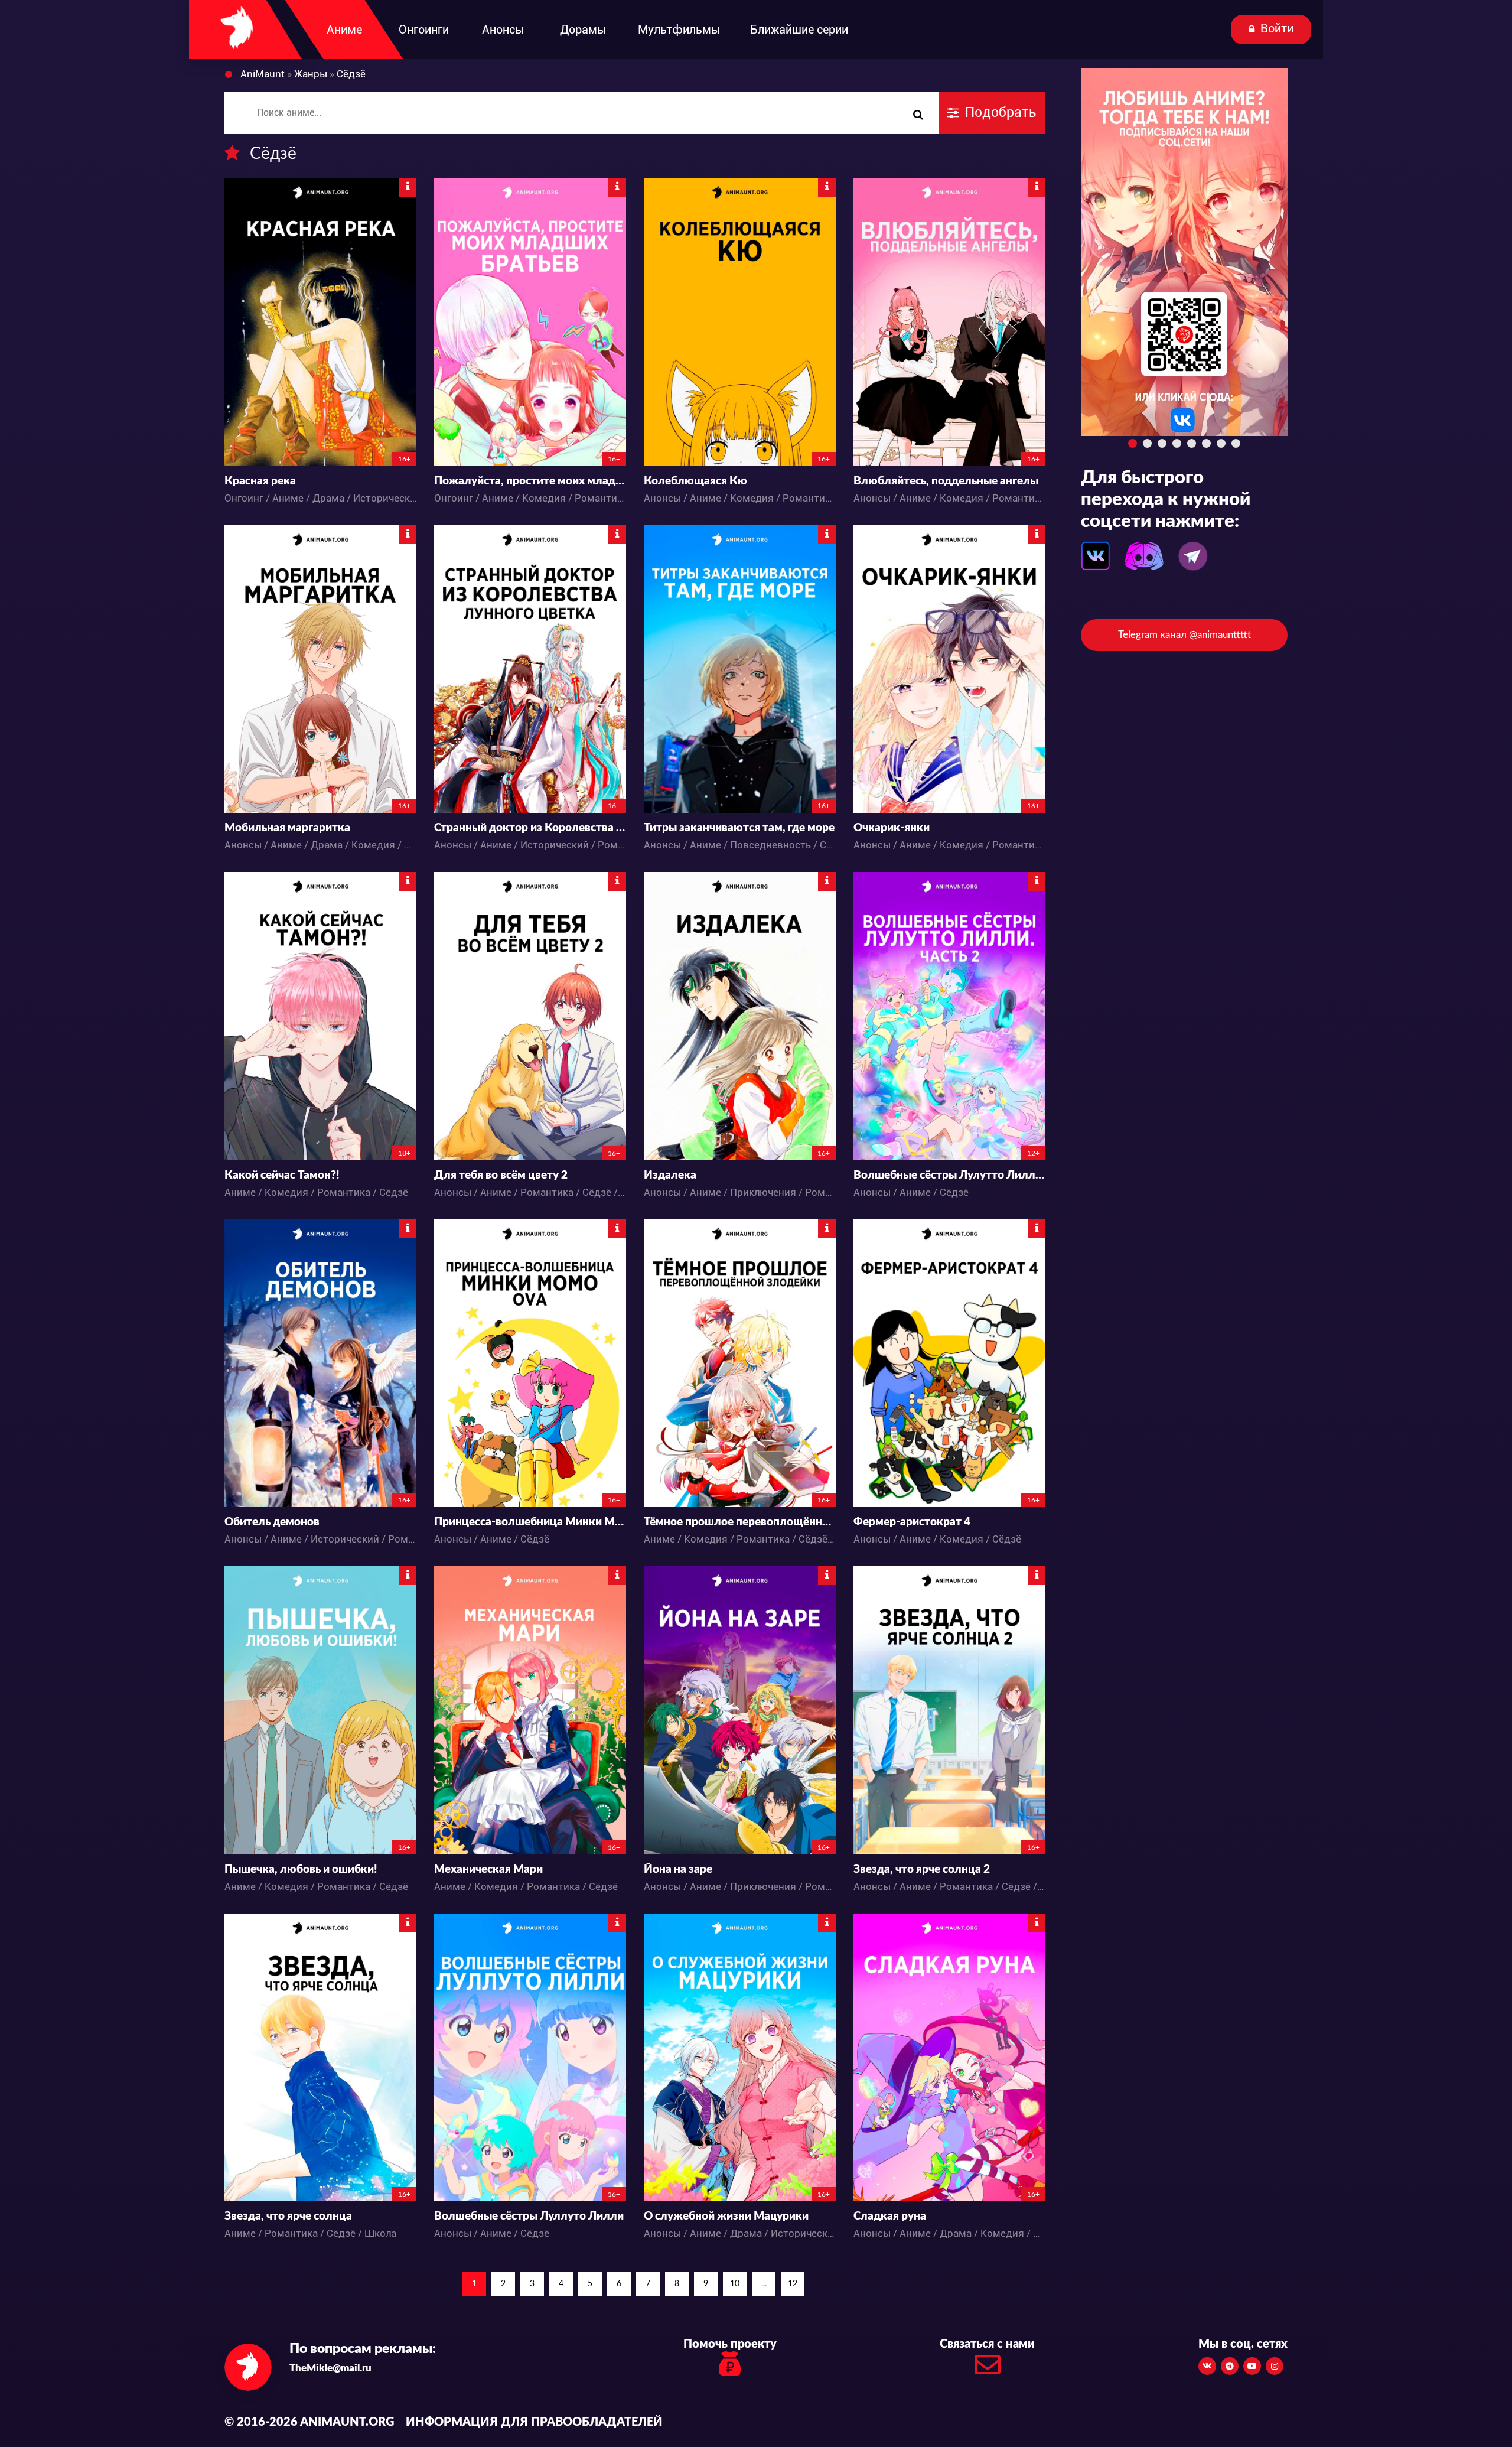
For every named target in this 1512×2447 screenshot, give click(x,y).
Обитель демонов (272, 1522)
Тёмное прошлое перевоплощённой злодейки (740, 1522)
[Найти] (918, 115)
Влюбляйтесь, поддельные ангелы (946, 481)
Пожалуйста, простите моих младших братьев (530, 481)
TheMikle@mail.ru (330, 2368)
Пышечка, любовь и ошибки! (301, 1870)
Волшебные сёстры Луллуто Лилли (529, 2216)
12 (793, 2284)
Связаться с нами (987, 2344)
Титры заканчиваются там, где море (739, 828)
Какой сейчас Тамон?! (282, 1175)
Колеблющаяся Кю (695, 481)
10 (735, 2284)
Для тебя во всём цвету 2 (501, 1175)
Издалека (670, 1175)
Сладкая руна (890, 2216)
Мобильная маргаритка (287, 828)
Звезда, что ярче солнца (288, 2216)
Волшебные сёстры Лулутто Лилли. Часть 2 (949, 1175)
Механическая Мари (488, 1870)
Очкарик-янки (892, 828)
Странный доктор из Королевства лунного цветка (530, 828)
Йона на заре (678, 1870)
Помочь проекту (730, 2344)
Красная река (260, 481)
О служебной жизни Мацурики (726, 2216)
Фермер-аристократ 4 (912, 1522)
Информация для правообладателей (534, 2422)
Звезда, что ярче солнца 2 (922, 1870)
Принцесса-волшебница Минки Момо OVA (530, 1522)
